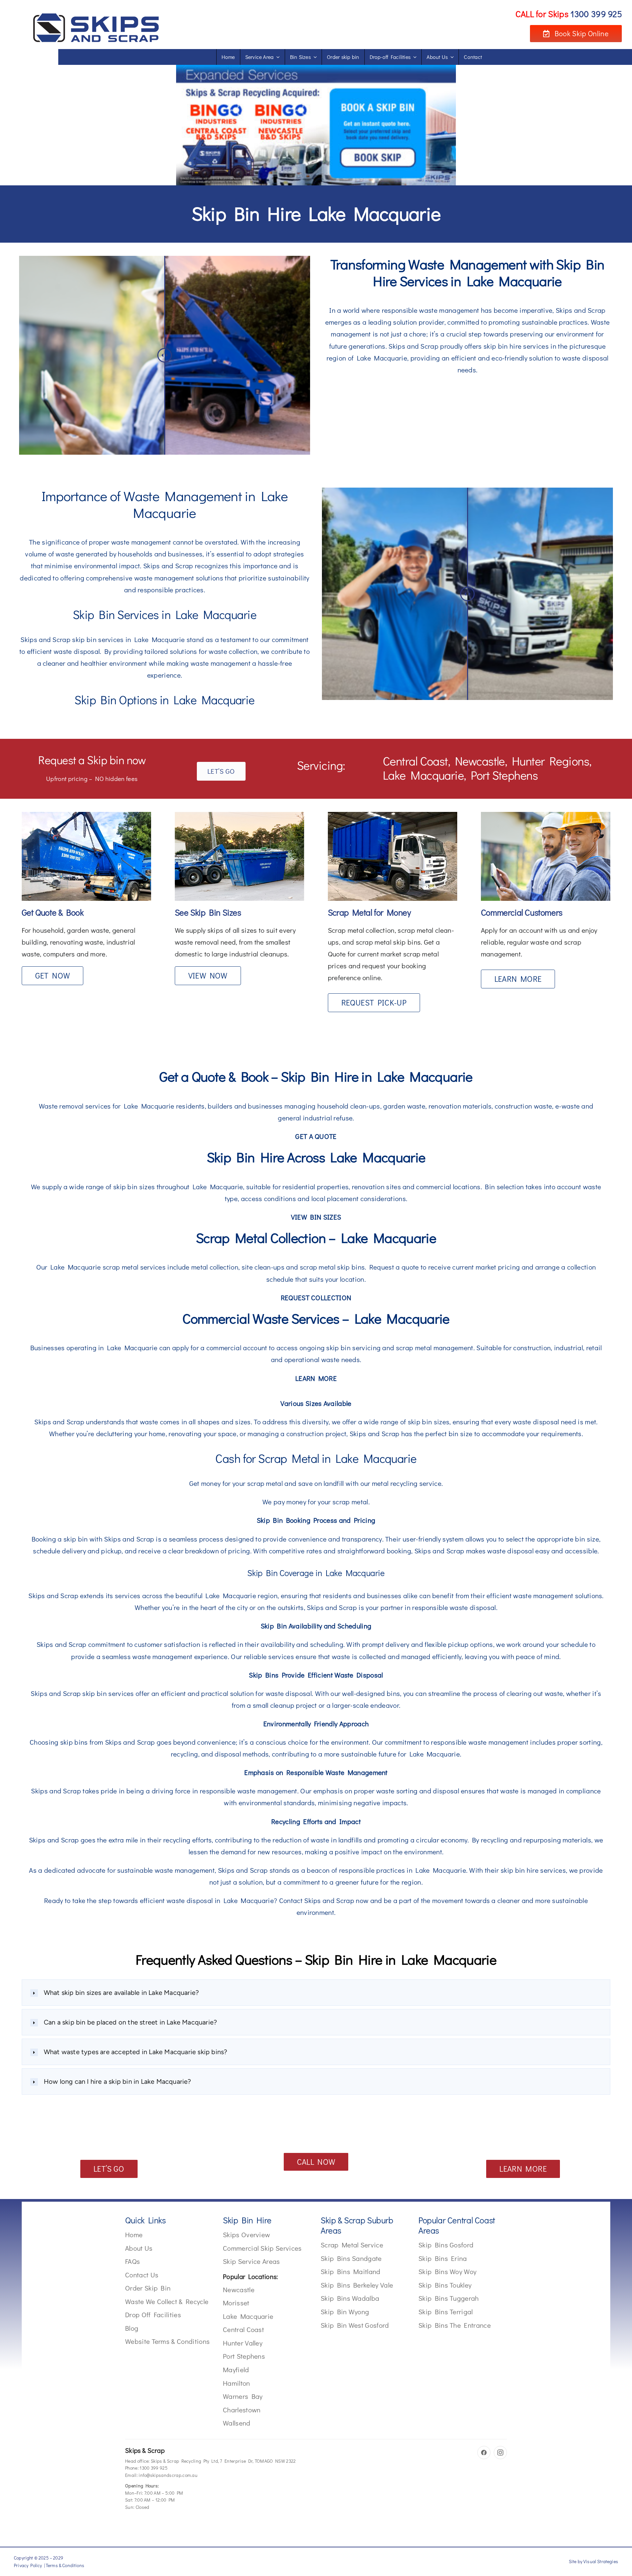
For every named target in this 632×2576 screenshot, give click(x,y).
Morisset (236, 2303)
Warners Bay (243, 2396)
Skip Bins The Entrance (455, 2325)
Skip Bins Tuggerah (449, 2298)
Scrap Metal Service (352, 2245)
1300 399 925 (154, 2468)
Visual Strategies (601, 2561)
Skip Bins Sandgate (351, 2258)
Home (134, 2235)
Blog (132, 2328)
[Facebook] (484, 2453)
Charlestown (242, 2410)
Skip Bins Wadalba (350, 2298)
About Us (139, 2248)
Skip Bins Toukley (445, 2285)
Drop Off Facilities (153, 2315)
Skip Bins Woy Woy (447, 2271)
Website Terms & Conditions (167, 2341)
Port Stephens (244, 2356)
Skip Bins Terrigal (446, 2312)
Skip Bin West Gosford (355, 2325)
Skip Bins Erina (443, 2258)
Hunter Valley (243, 2343)
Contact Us (142, 2275)
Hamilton (237, 2383)
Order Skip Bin (148, 2288)
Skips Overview (246, 2235)
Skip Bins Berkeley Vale (357, 2285)
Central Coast (243, 2329)
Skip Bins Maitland (351, 2271)
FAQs (132, 2261)
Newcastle (239, 2290)
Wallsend (237, 2423)
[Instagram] (500, 2453)
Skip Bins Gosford (446, 2245)
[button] (316, 1993)
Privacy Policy (28, 2565)
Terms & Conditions (65, 2565)
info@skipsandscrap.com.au (168, 2475)
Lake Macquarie (248, 2316)
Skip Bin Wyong (345, 2312)
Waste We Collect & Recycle (167, 2301)
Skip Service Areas (251, 2261)
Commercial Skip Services (262, 2248)
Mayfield (236, 2370)
